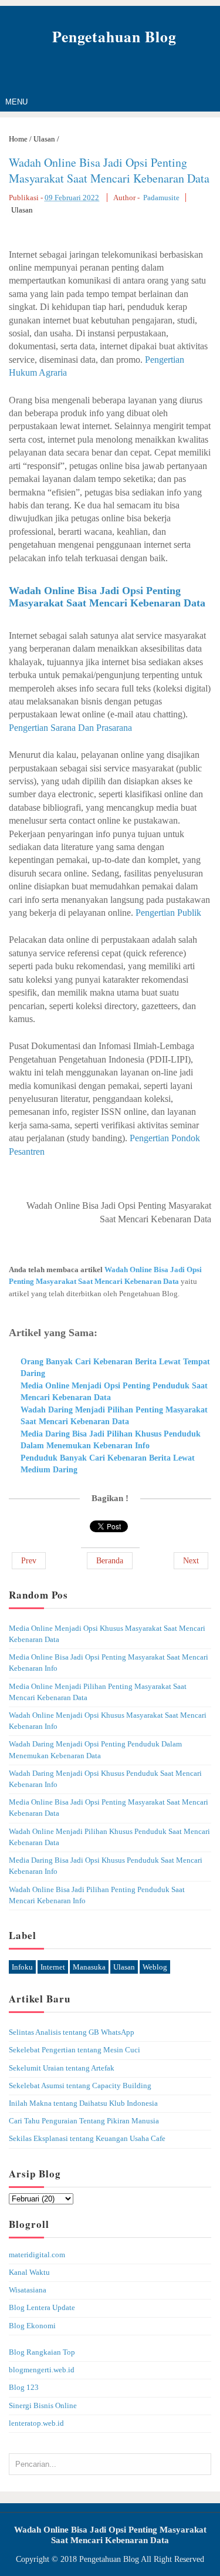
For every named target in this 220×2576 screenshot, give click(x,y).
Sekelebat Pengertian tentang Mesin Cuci (75, 2050)
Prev (29, 1561)
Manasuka (89, 1967)
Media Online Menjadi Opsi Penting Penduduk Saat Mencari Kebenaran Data (114, 1392)
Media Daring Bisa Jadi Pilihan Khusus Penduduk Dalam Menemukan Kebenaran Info (111, 1440)
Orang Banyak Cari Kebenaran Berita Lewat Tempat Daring (115, 1368)
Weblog (155, 1967)
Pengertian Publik (168, 913)
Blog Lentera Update (42, 2308)
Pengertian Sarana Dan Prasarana (70, 728)
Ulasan (22, 210)
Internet (53, 1967)
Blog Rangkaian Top (42, 2352)
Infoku (22, 1967)
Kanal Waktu (29, 2272)
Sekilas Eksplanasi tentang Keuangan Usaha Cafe (87, 2139)
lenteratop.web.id (36, 2423)
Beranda (110, 1561)
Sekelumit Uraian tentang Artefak (62, 2068)
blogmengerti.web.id (42, 2370)
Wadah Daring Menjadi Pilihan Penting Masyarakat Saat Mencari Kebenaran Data (114, 1416)
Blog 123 (24, 2388)
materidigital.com (37, 2255)
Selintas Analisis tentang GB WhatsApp (72, 2032)
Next (191, 1561)
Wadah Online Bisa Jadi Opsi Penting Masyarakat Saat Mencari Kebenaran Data (109, 170)
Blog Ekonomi (32, 2326)
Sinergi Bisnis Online (43, 2406)
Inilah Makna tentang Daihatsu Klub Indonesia (83, 2103)
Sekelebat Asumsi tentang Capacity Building (80, 2086)
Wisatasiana (28, 2290)
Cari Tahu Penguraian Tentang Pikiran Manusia (84, 2121)
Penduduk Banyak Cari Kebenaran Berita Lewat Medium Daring (108, 1464)
